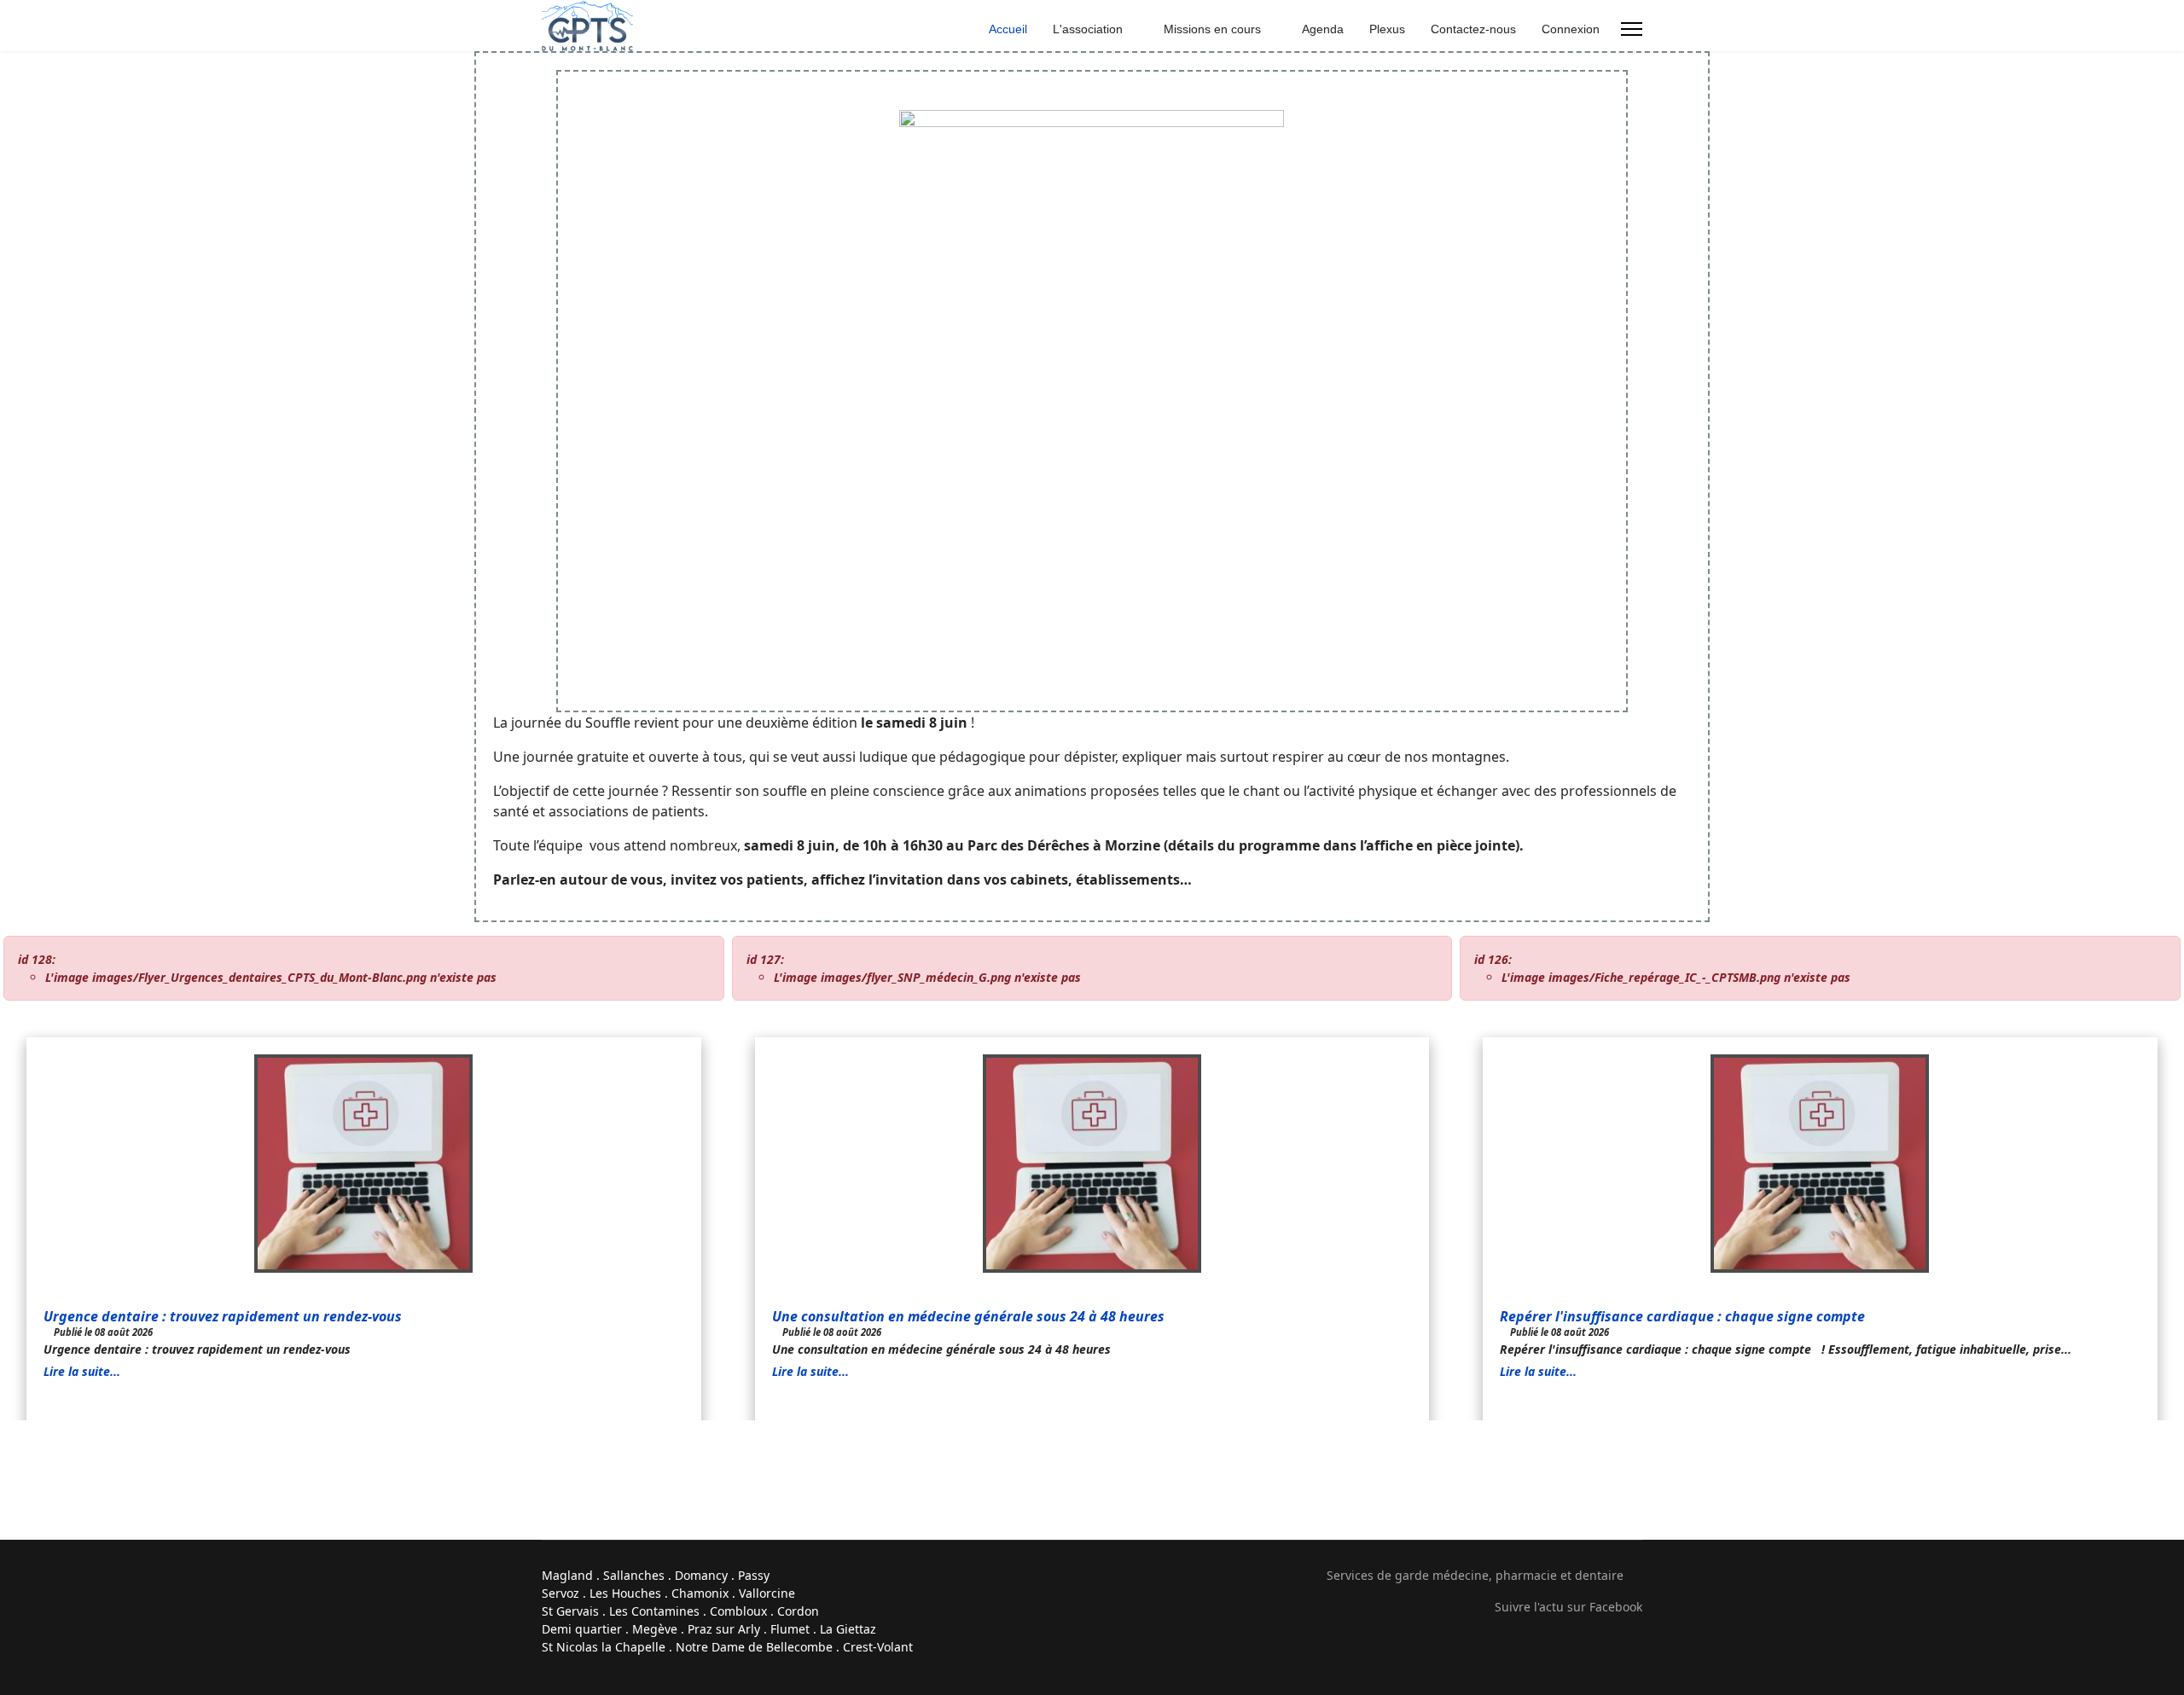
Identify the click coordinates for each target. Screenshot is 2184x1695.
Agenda (1323, 29)
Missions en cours (1212, 29)
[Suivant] (1101, 1431)
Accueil (1008, 29)
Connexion (1571, 29)
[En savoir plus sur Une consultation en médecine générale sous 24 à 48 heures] (1092, 1164)
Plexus (1387, 29)
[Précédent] (1083, 1431)
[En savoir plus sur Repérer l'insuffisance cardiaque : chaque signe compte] (1820, 1164)
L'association (1088, 29)
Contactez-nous (1473, 29)
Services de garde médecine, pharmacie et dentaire (1475, 1575)
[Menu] (1632, 29)
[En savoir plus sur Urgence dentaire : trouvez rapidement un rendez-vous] (364, 1164)
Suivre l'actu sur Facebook (1568, 1607)
